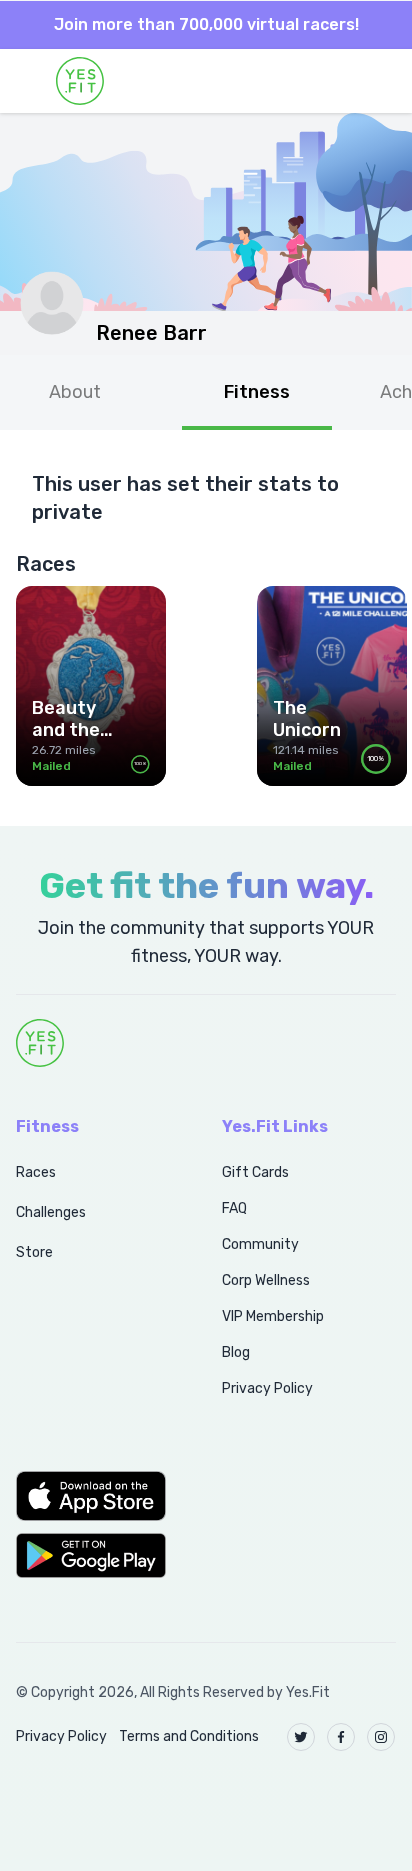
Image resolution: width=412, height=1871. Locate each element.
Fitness (257, 392)
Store (34, 1252)
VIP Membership (273, 1316)
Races (36, 1172)
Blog (236, 1352)
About (75, 392)
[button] (97, 1496)
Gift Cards (255, 1172)
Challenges (51, 1212)
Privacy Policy (267, 1388)
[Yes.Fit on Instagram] (381, 1737)
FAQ (234, 1208)
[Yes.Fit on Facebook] (341, 1737)
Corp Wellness (266, 1280)
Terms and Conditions (189, 1736)
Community (260, 1244)
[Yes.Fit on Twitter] (301, 1737)
